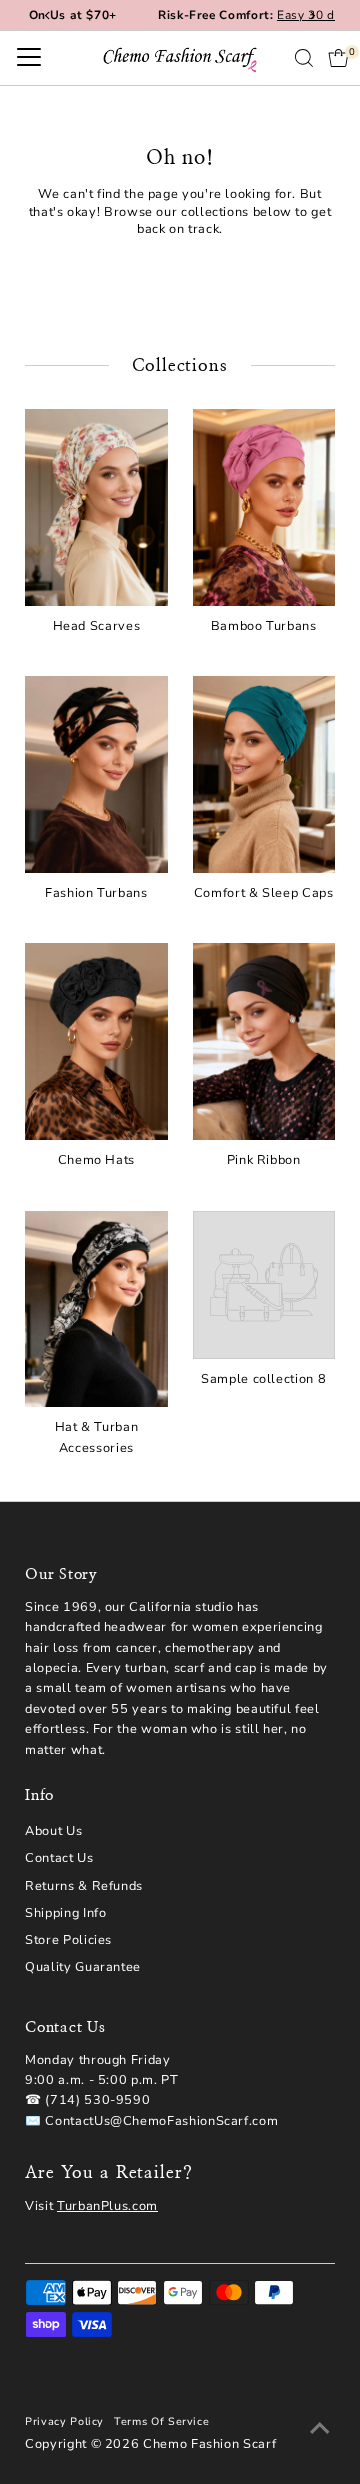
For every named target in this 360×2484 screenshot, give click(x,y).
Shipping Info (65, 1913)
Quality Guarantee (83, 1967)
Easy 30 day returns (243, 15)
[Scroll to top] (320, 2429)
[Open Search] (304, 58)
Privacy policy (64, 2421)
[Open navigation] (29, 58)
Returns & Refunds (84, 1886)
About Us (53, 1831)
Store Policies (68, 1940)
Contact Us (59, 1858)
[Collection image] (264, 1285)
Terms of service (161, 2421)
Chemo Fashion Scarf (209, 2444)
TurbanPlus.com (107, 2206)
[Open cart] (338, 58)
